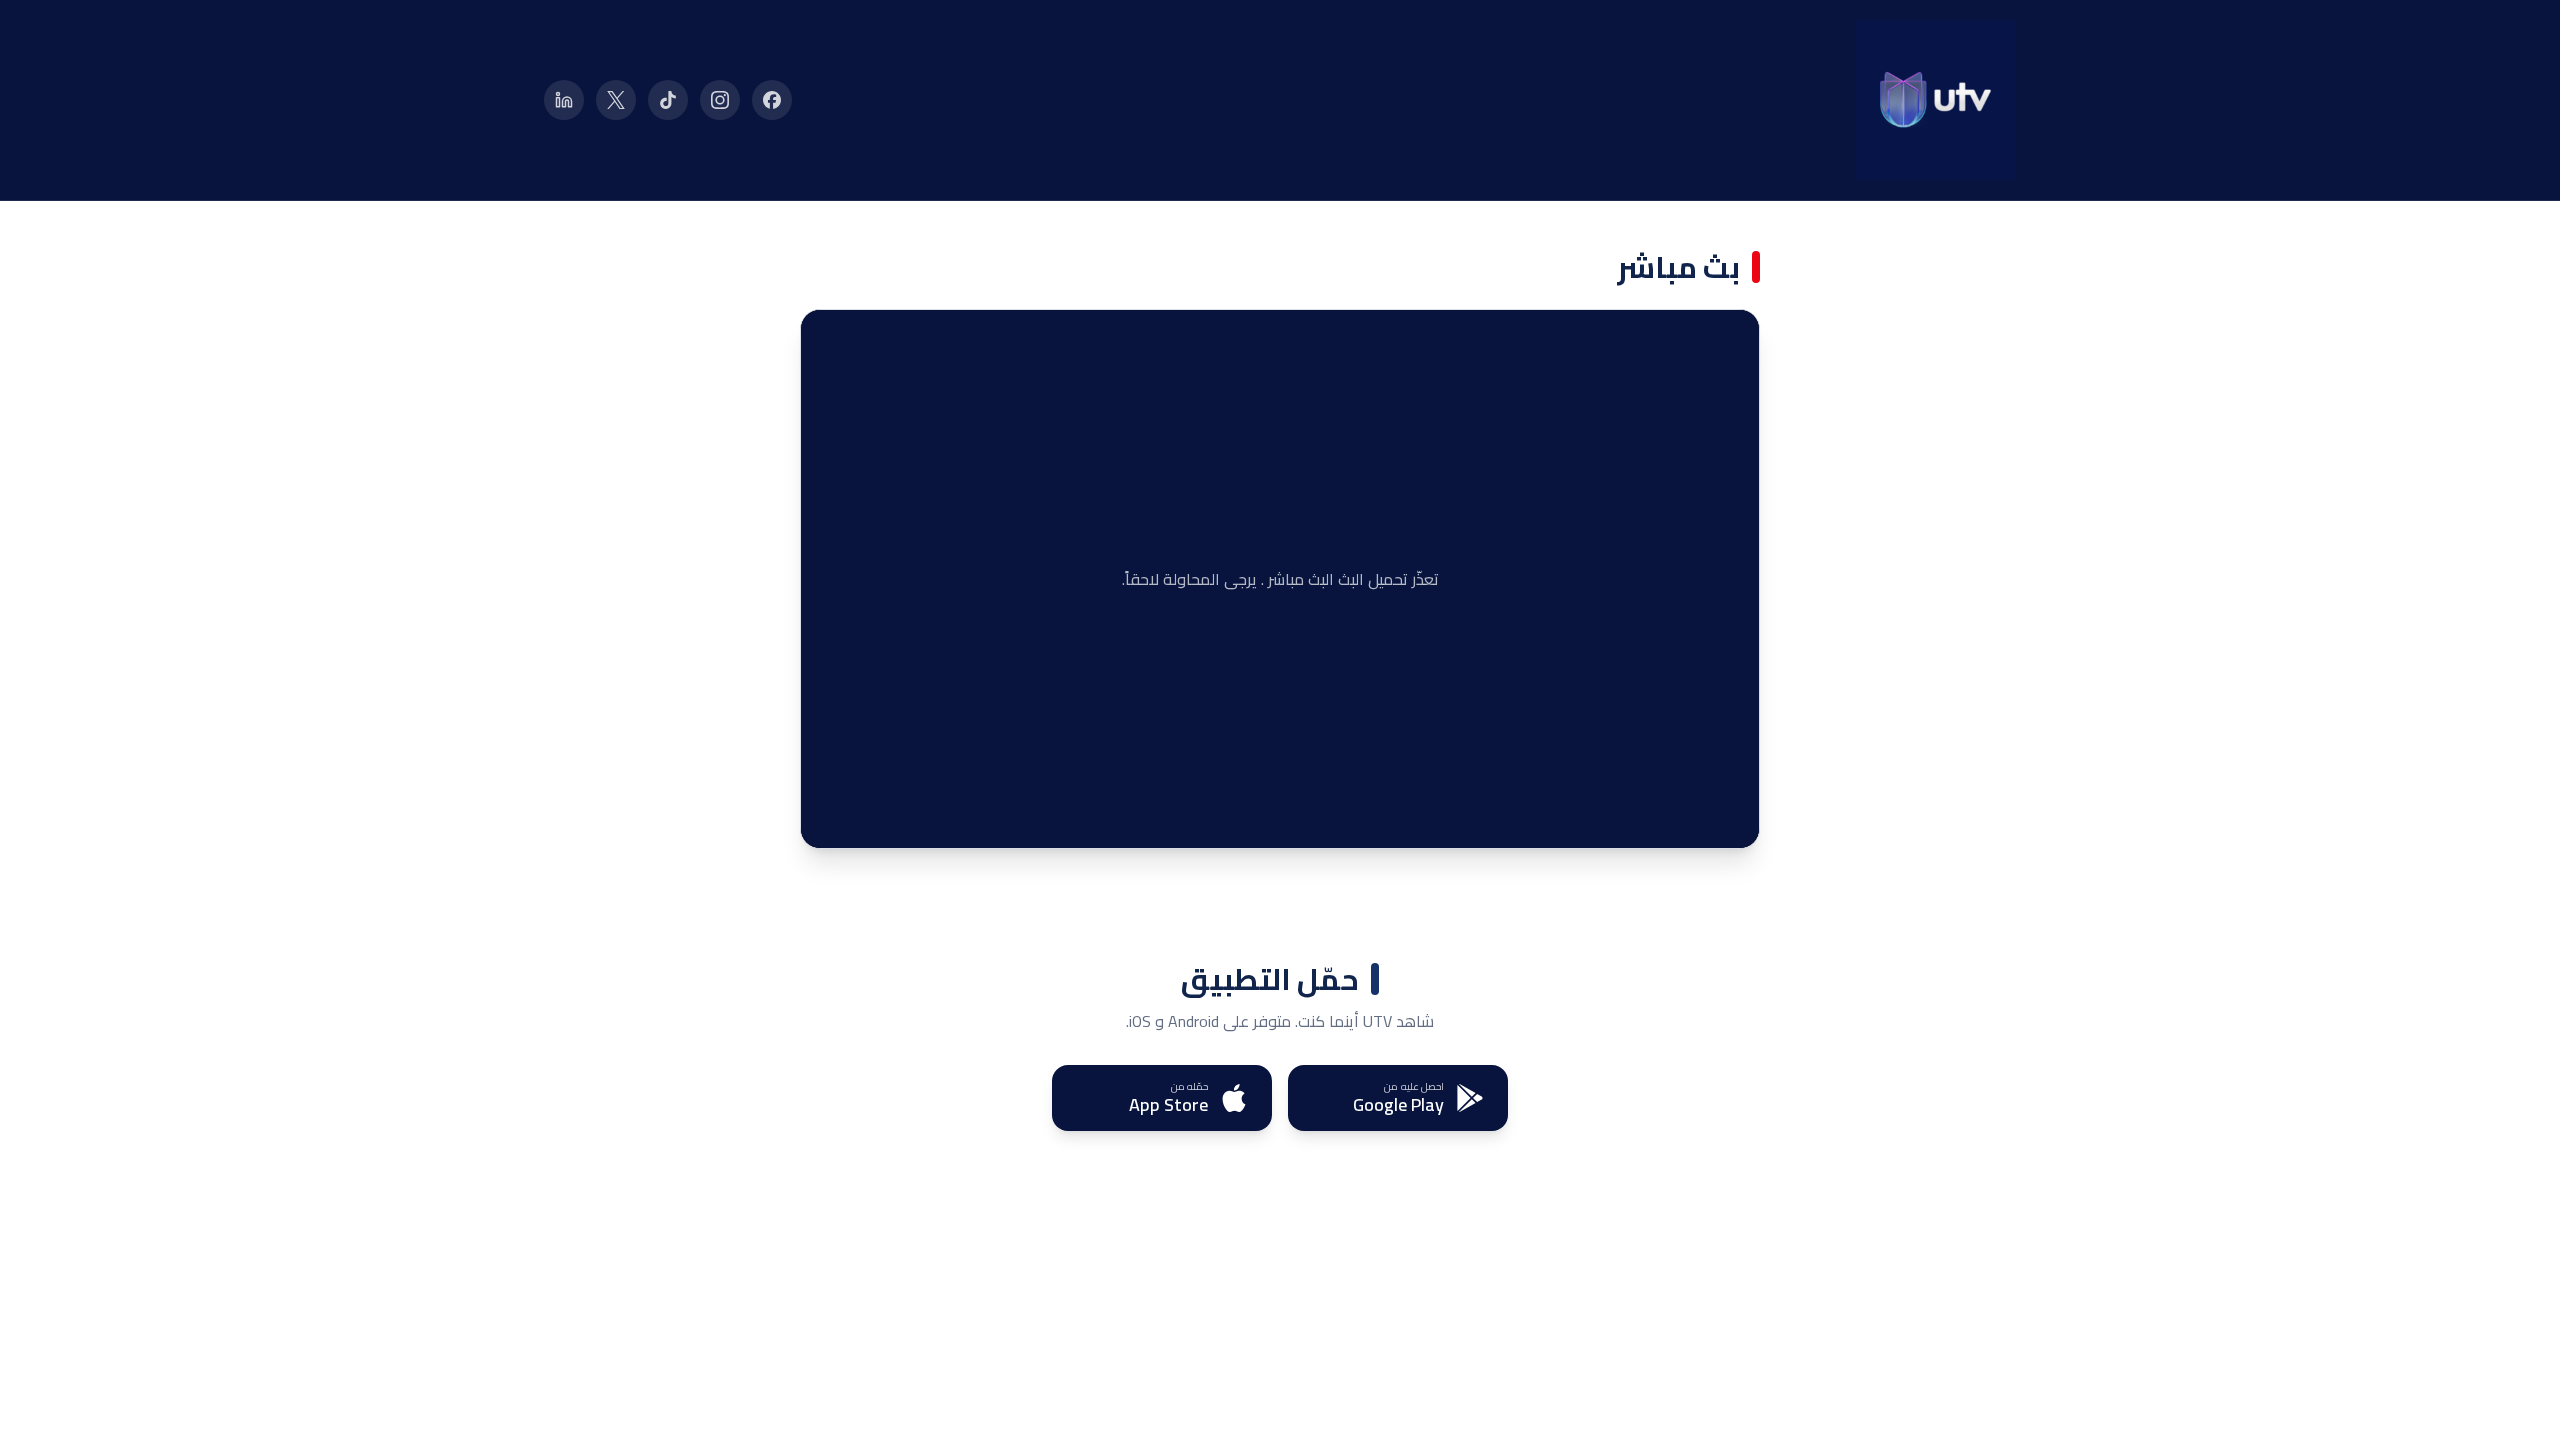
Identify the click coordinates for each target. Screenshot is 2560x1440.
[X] (616, 100)
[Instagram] (720, 100)
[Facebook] (772, 100)
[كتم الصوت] (871, 818)
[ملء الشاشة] (831, 818)
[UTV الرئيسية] (1936, 100)
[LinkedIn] (564, 100)
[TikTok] (668, 100)
